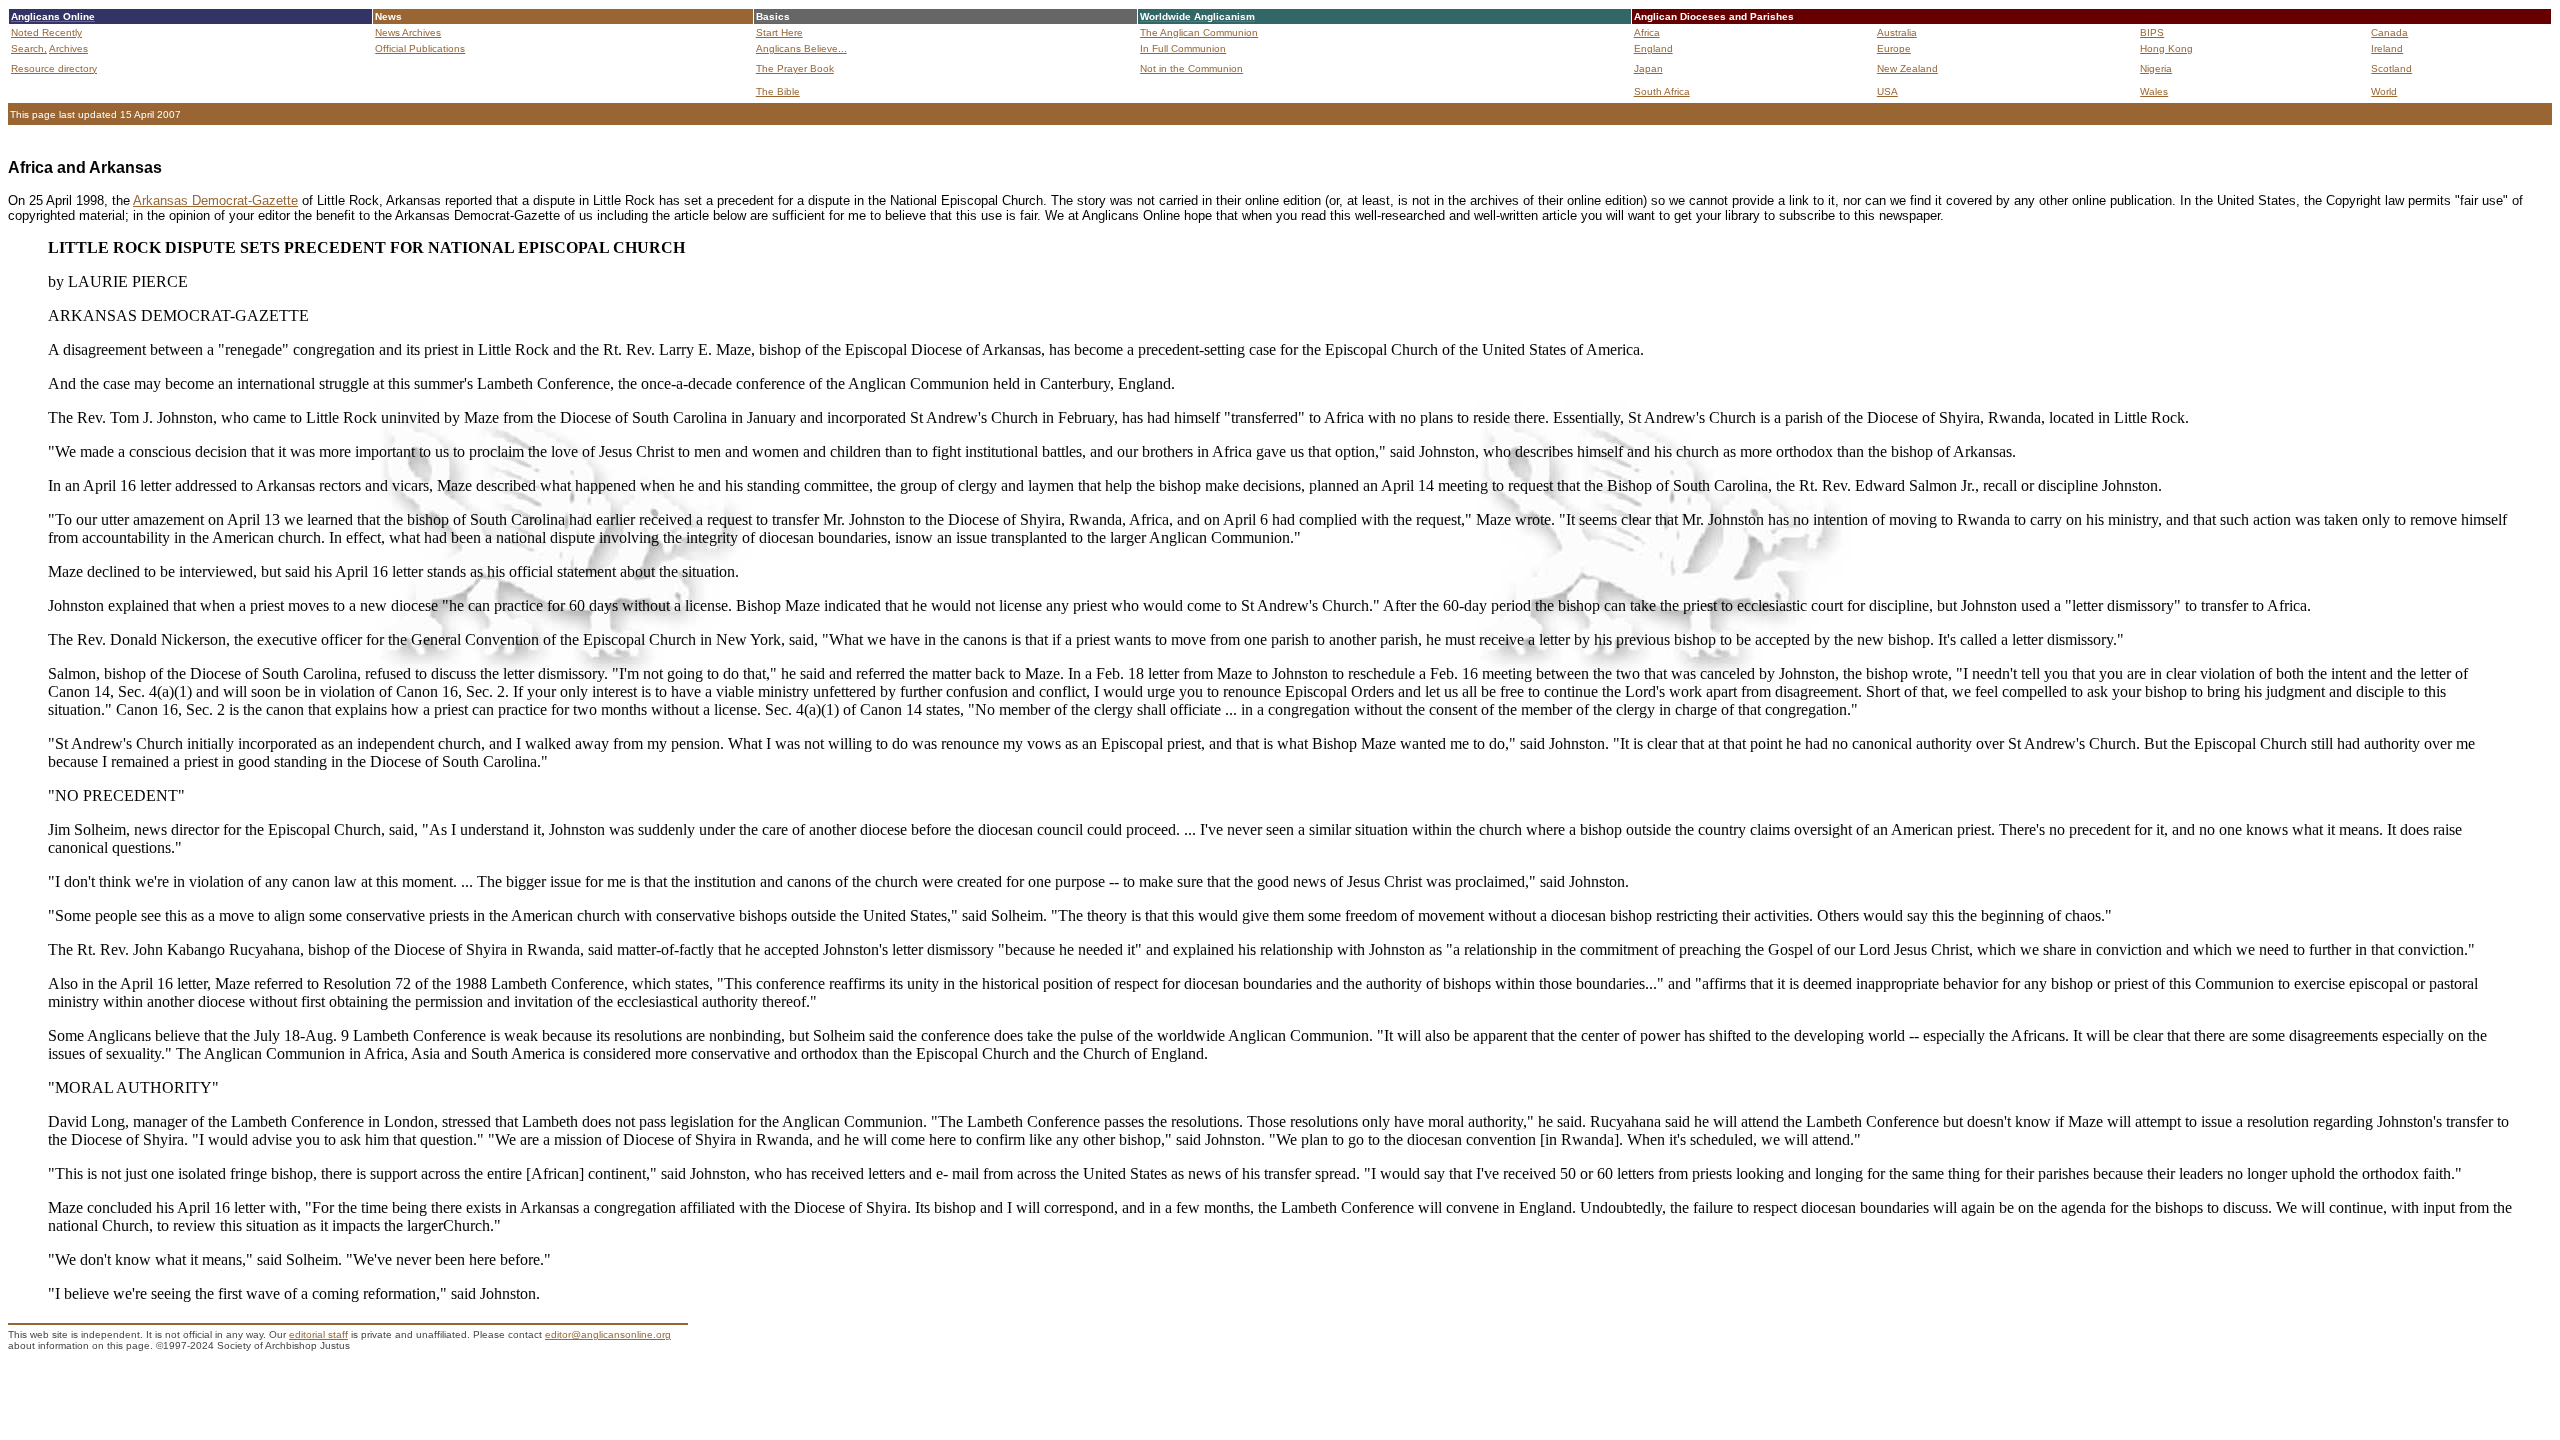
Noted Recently (46, 32)
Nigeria (2156, 68)
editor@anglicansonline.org (608, 1334)
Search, (29, 48)
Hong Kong (2166, 48)
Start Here (779, 32)
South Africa (1662, 91)
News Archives (408, 32)
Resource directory (54, 68)
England (1653, 48)
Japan (1648, 68)
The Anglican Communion (1199, 32)
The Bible (778, 91)
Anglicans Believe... (801, 48)
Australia (1897, 32)
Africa (1647, 32)
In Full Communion (1183, 48)
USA (1887, 91)
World (2384, 91)
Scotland (2391, 68)
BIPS (2152, 32)
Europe (1894, 48)
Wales (2154, 91)
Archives (68, 48)
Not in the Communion (1191, 68)
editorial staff (318, 1334)
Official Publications (420, 48)
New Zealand (1907, 68)
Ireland (2387, 48)
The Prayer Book (795, 68)
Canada (2389, 32)
